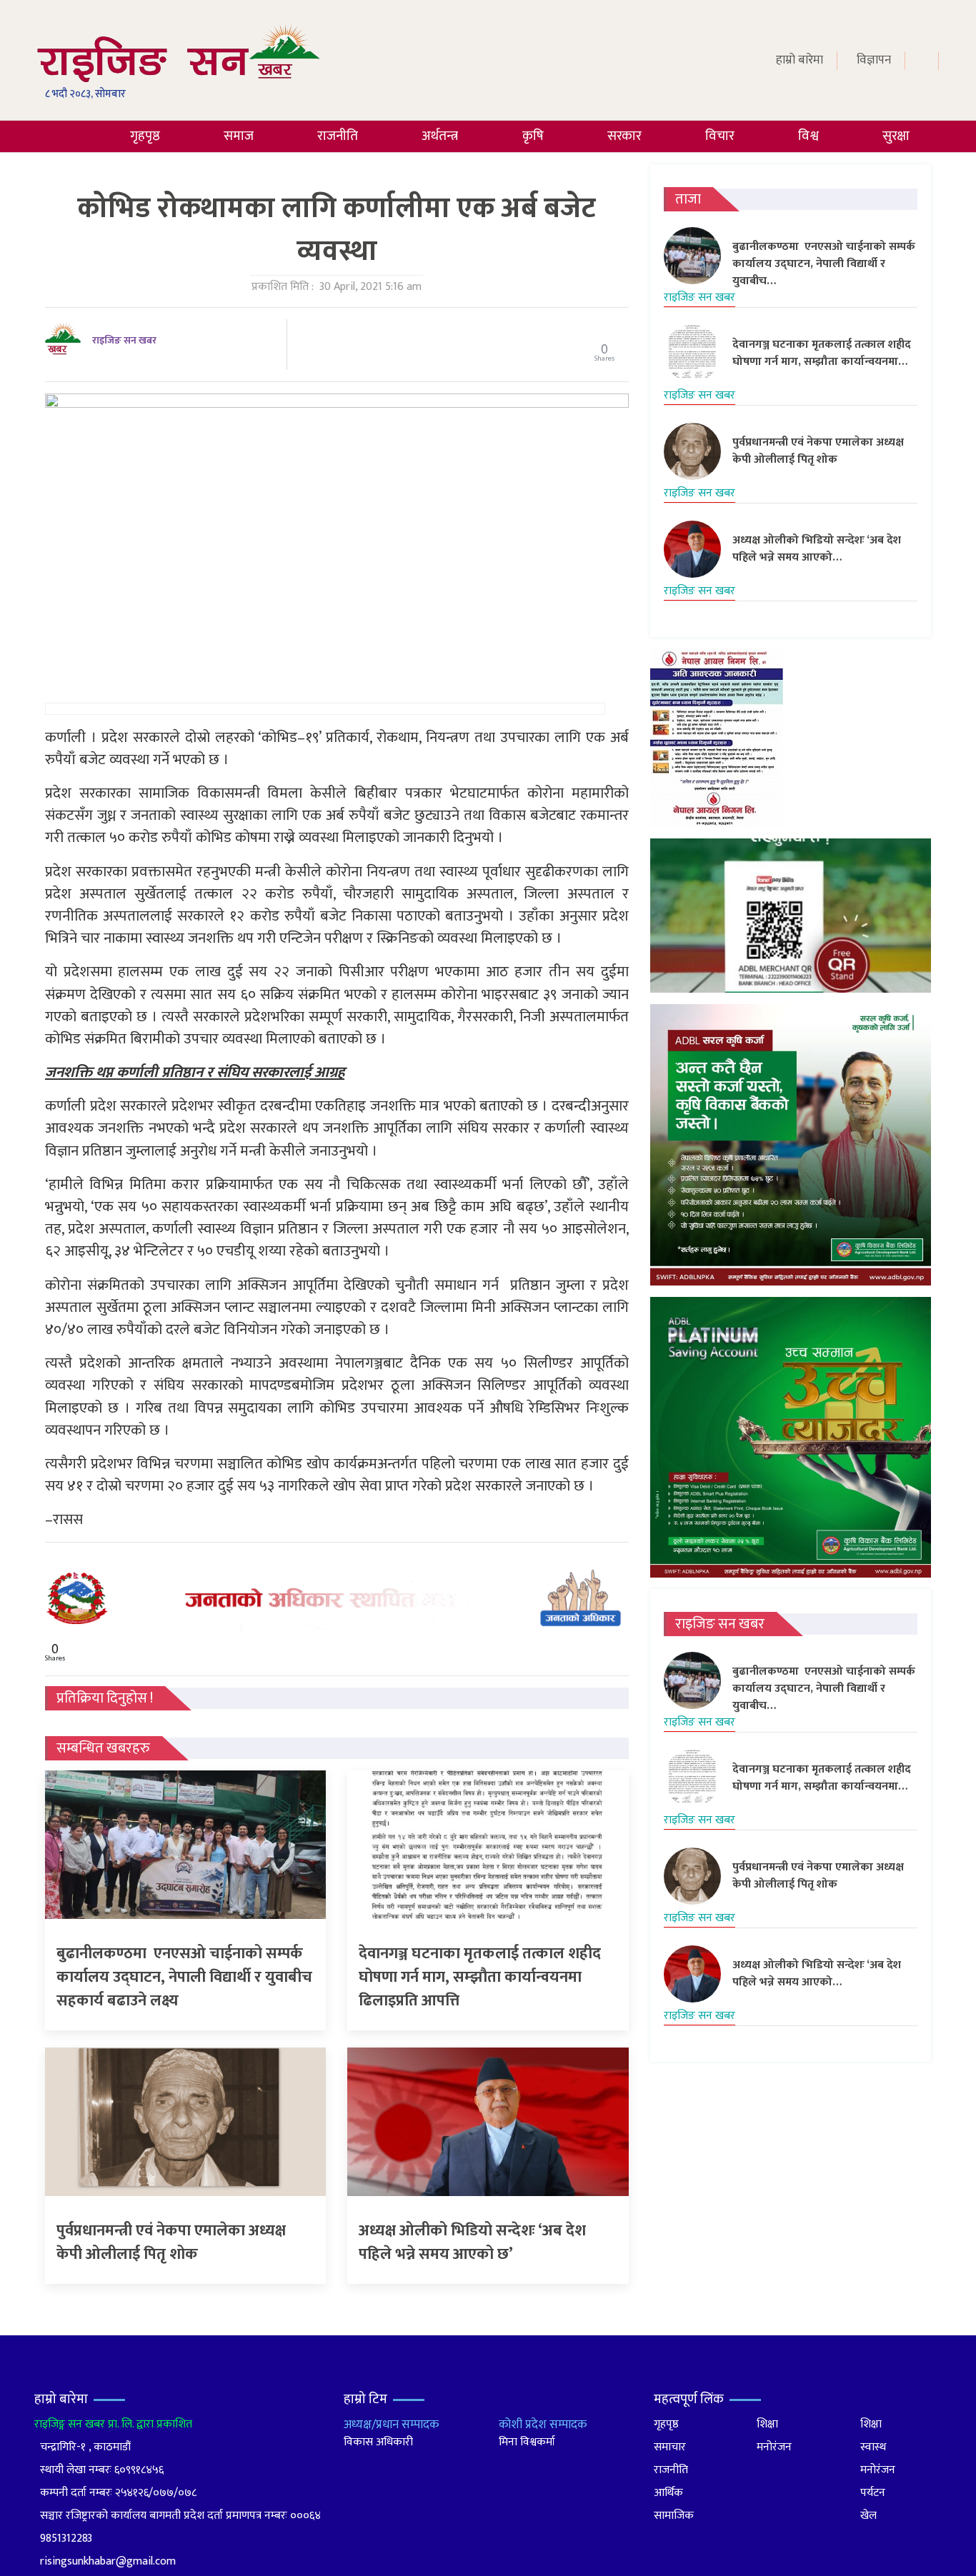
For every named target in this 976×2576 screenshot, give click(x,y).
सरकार (624, 136)
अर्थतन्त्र (440, 136)
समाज (239, 136)
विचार (720, 136)
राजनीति (338, 136)
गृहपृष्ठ (145, 136)
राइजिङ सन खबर (124, 340)
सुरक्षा (896, 136)
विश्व (808, 136)
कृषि (533, 136)
